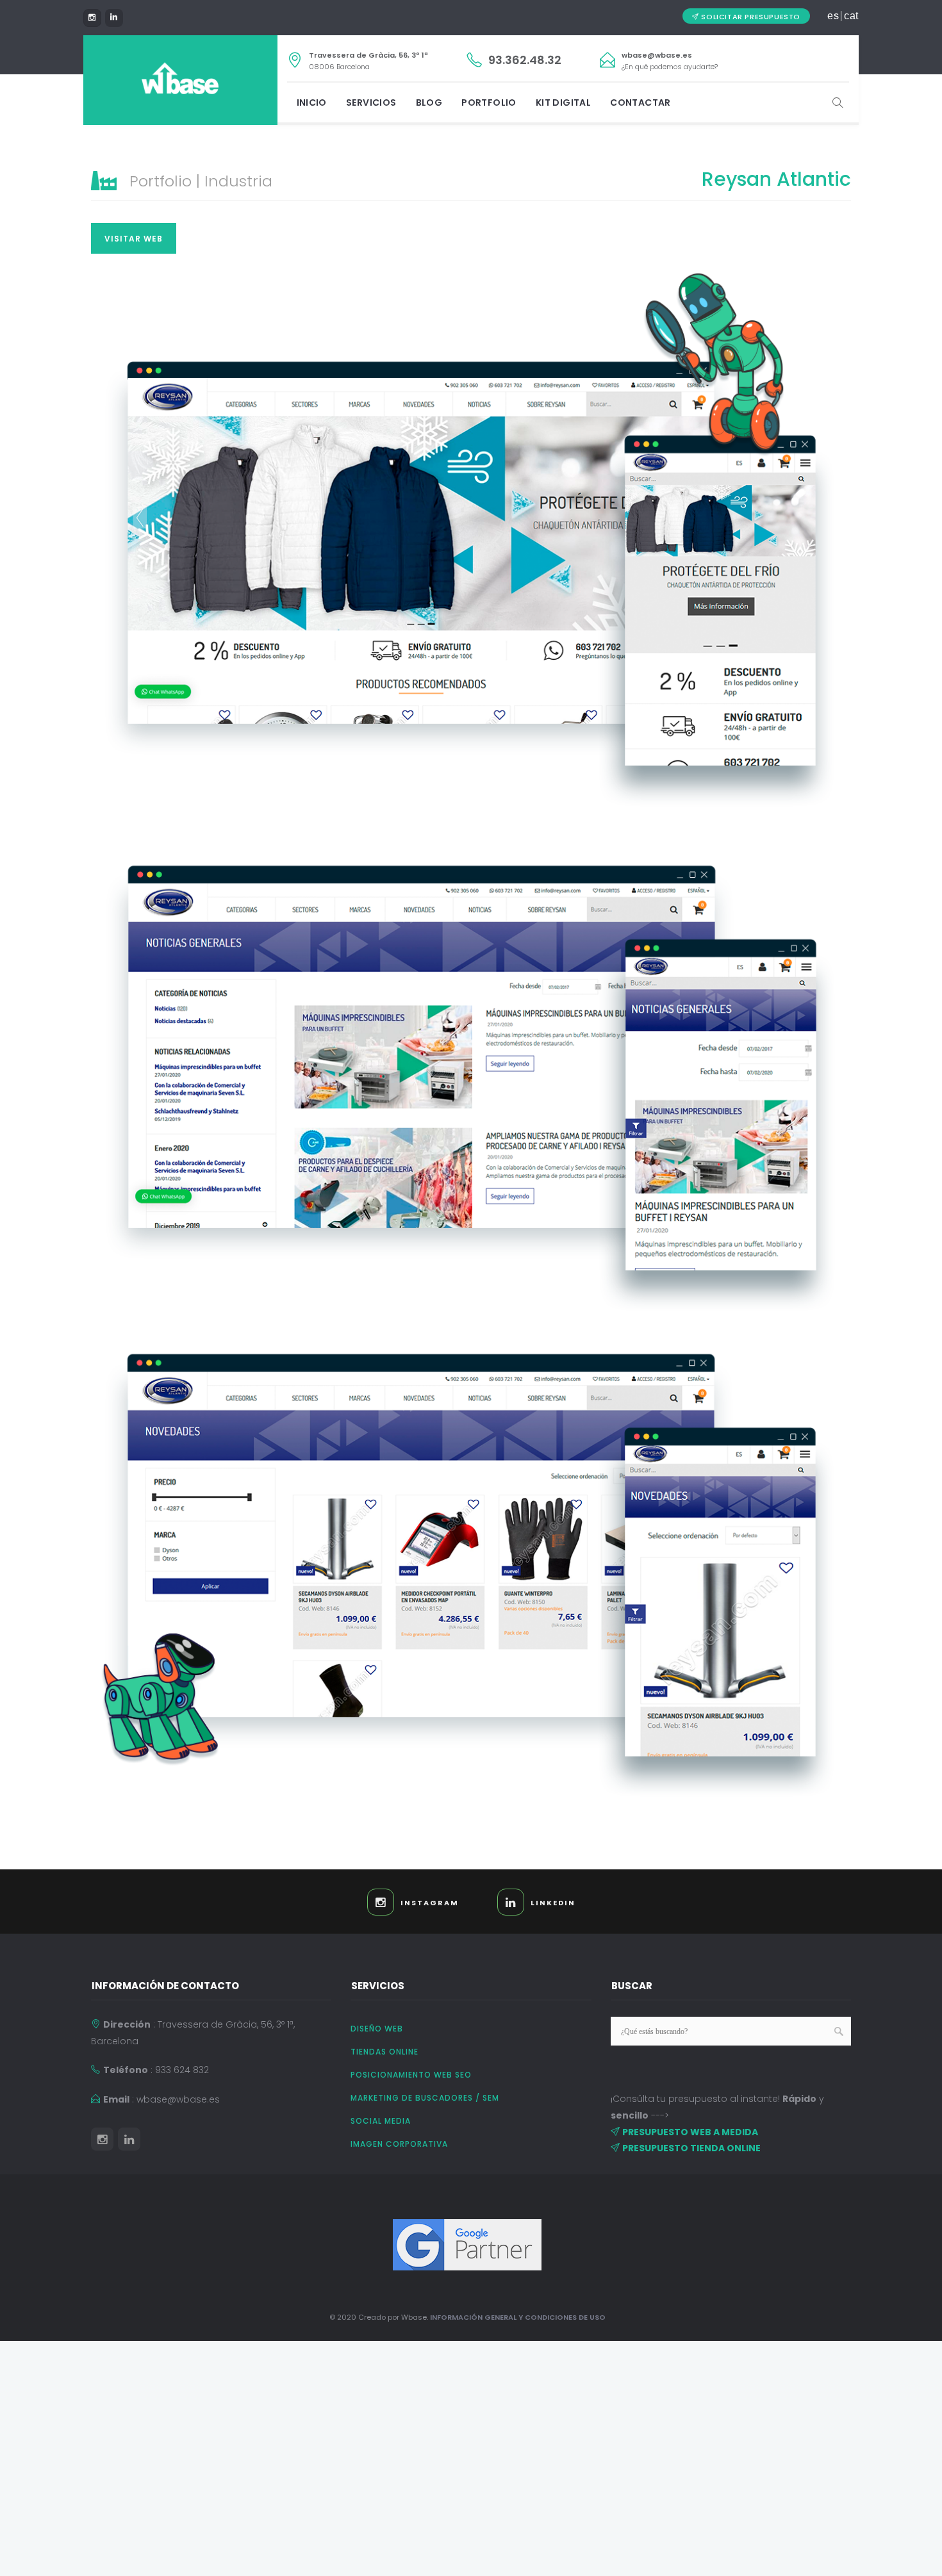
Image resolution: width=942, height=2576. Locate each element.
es (833, 16)
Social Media (381, 2121)
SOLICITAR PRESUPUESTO (751, 17)
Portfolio (489, 103)
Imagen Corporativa (399, 2144)
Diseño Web (377, 2029)
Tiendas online (384, 2052)
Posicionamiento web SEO (411, 2075)
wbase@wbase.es (657, 55)
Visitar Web (134, 239)
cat (851, 16)
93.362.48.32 (525, 60)
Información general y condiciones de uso (518, 2317)
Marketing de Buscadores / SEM (425, 2098)
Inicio (312, 103)
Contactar (640, 103)
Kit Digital (563, 103)
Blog (429, 103)
